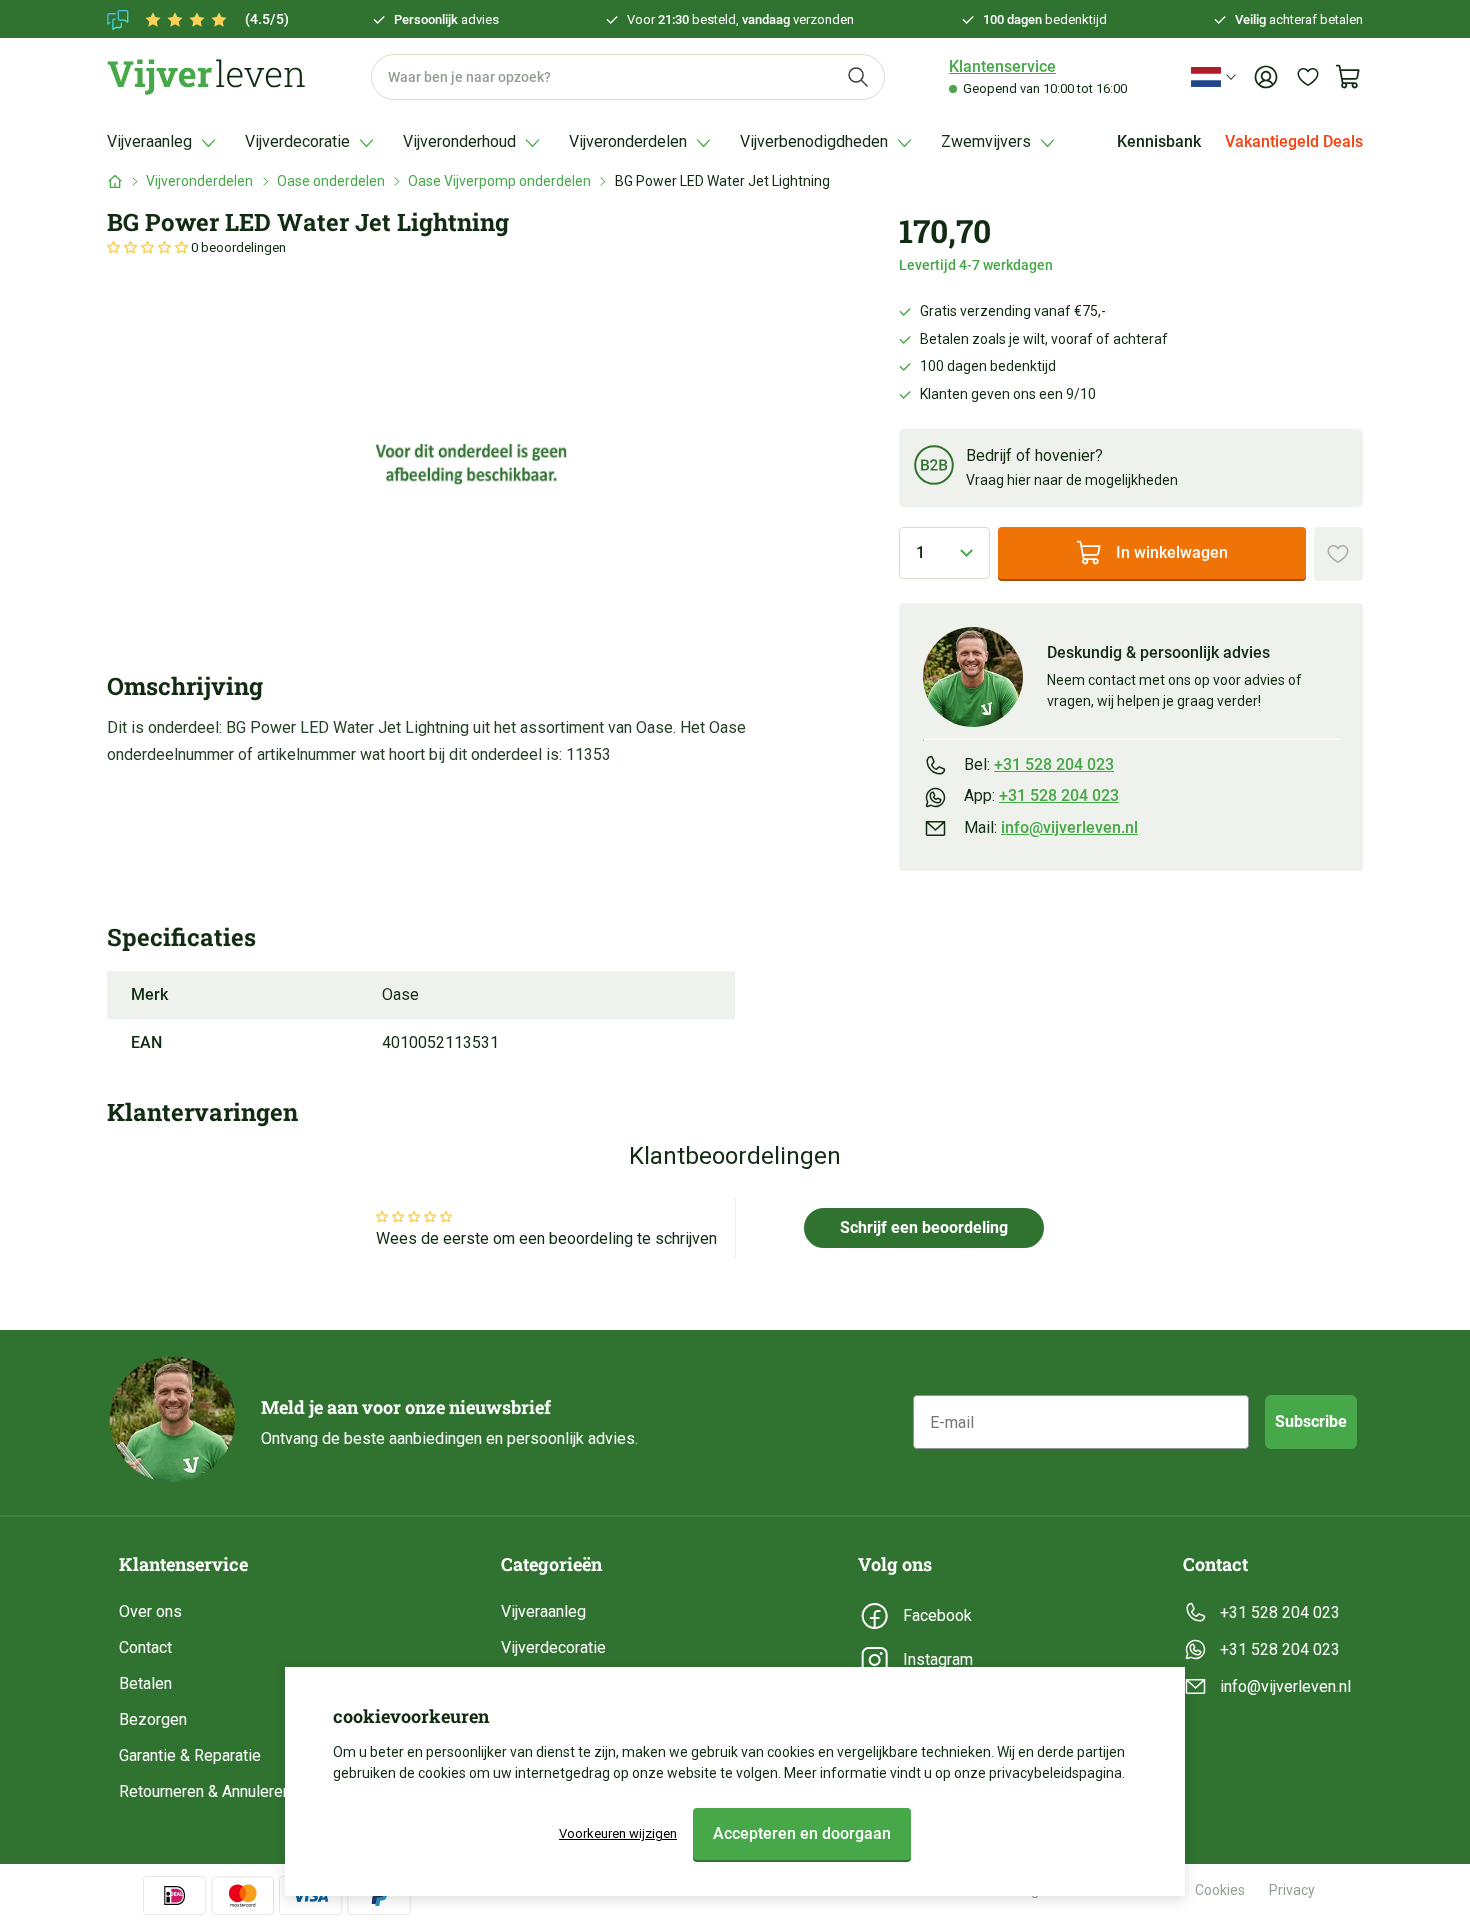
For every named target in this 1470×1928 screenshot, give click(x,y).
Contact (145, 1647)
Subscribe (1311, 1421)
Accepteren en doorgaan (802, 1833)
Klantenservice (1002, 66)
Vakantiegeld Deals (1294, 141)
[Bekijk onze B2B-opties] (934, 468)
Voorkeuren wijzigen (618, 1833)
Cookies (1220, 1890)
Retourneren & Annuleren (205, 1791)
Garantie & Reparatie (190, 1755)
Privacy (1292, 1890)
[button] (149, 247)
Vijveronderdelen (199, 181)
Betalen (145, 1683)
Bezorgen (153, 1719)
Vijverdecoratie (553, 1647)
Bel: (1039, 764)
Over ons (150, 1611)
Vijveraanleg (543, 1611)
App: (1041, 795)
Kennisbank (1159, 141)
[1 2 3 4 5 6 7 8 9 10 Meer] (944, 553)
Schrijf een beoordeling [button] (924, 1227)
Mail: (1051, 827)
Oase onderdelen (331, 181)
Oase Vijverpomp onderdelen (499, 181)
